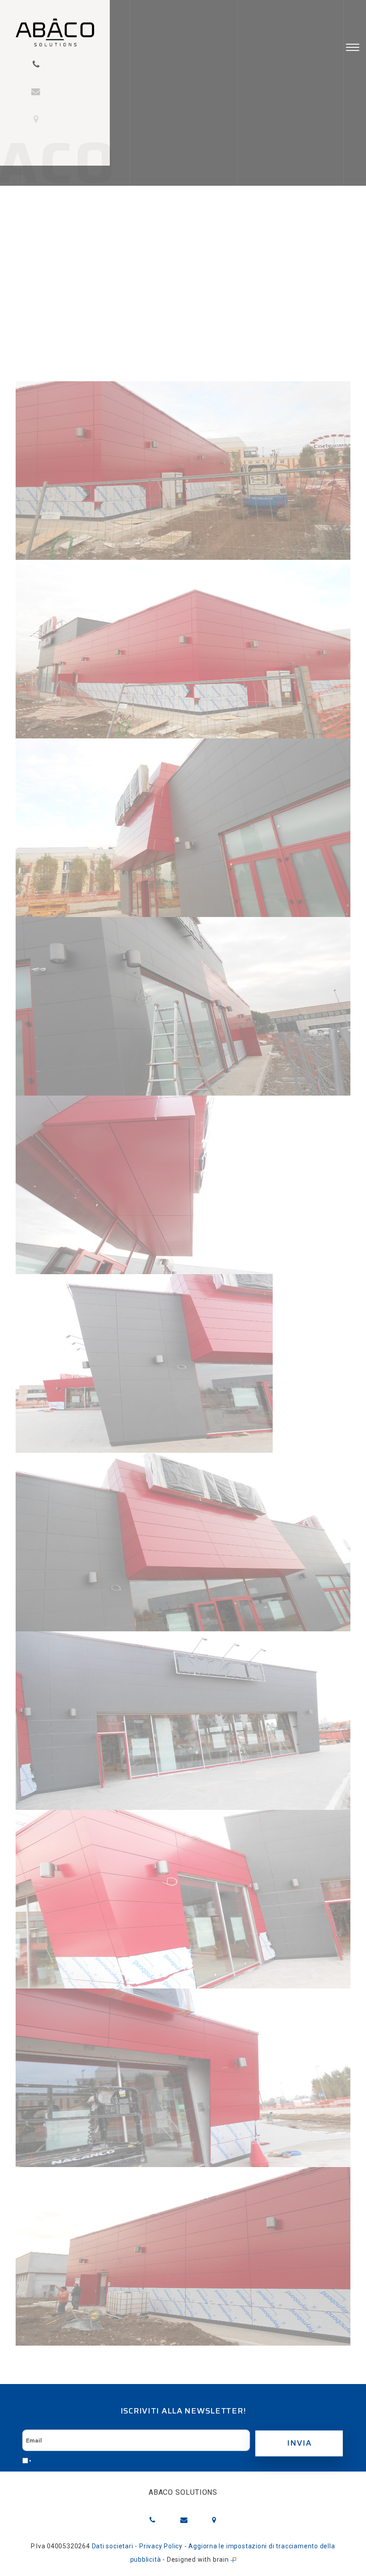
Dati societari (113, 2546)
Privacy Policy (161, 2546)
